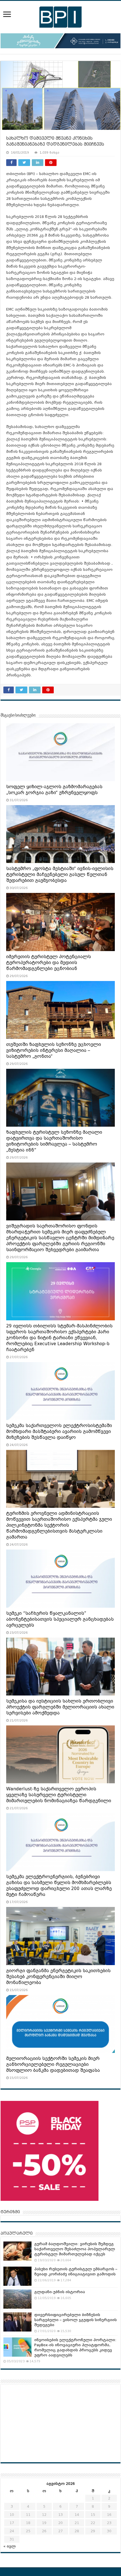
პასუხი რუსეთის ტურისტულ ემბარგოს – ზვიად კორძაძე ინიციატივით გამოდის (76, 2272)
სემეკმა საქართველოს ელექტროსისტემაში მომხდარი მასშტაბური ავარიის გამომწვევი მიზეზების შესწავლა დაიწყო (59, 1432)
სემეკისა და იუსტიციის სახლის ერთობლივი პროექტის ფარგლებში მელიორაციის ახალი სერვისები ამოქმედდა (60, 1707)
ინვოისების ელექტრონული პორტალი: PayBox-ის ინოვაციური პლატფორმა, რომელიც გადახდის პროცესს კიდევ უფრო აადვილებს (75, 2347)
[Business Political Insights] (60, 16)
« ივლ (10, 2546)
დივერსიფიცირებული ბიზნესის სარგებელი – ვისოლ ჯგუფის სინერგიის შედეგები (76, 2320)
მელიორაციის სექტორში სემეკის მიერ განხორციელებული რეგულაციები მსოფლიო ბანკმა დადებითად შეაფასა (53, 2064)
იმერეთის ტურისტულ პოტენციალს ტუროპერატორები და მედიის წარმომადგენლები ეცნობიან (49, 963)
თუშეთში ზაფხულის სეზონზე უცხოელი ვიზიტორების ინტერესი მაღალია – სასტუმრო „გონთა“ (54, 1050)
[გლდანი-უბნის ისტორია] (17, 2299)
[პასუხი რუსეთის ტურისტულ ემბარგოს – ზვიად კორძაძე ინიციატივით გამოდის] (17, 2276)
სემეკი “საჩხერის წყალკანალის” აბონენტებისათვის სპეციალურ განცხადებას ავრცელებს (60, 1619)
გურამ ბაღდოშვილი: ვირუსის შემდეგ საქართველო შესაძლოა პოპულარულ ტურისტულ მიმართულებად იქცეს (75, 2249)
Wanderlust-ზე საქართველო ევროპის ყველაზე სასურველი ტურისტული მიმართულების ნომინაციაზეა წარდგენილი (59, 1795)
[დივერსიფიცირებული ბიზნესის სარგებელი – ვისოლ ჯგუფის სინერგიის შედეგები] (17, 2322)
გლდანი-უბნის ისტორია (60, 2292)
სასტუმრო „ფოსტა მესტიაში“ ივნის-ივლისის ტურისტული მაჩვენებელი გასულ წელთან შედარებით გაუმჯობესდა (60, 875)
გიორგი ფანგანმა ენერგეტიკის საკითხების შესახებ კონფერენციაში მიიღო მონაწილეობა (58, 1977)
